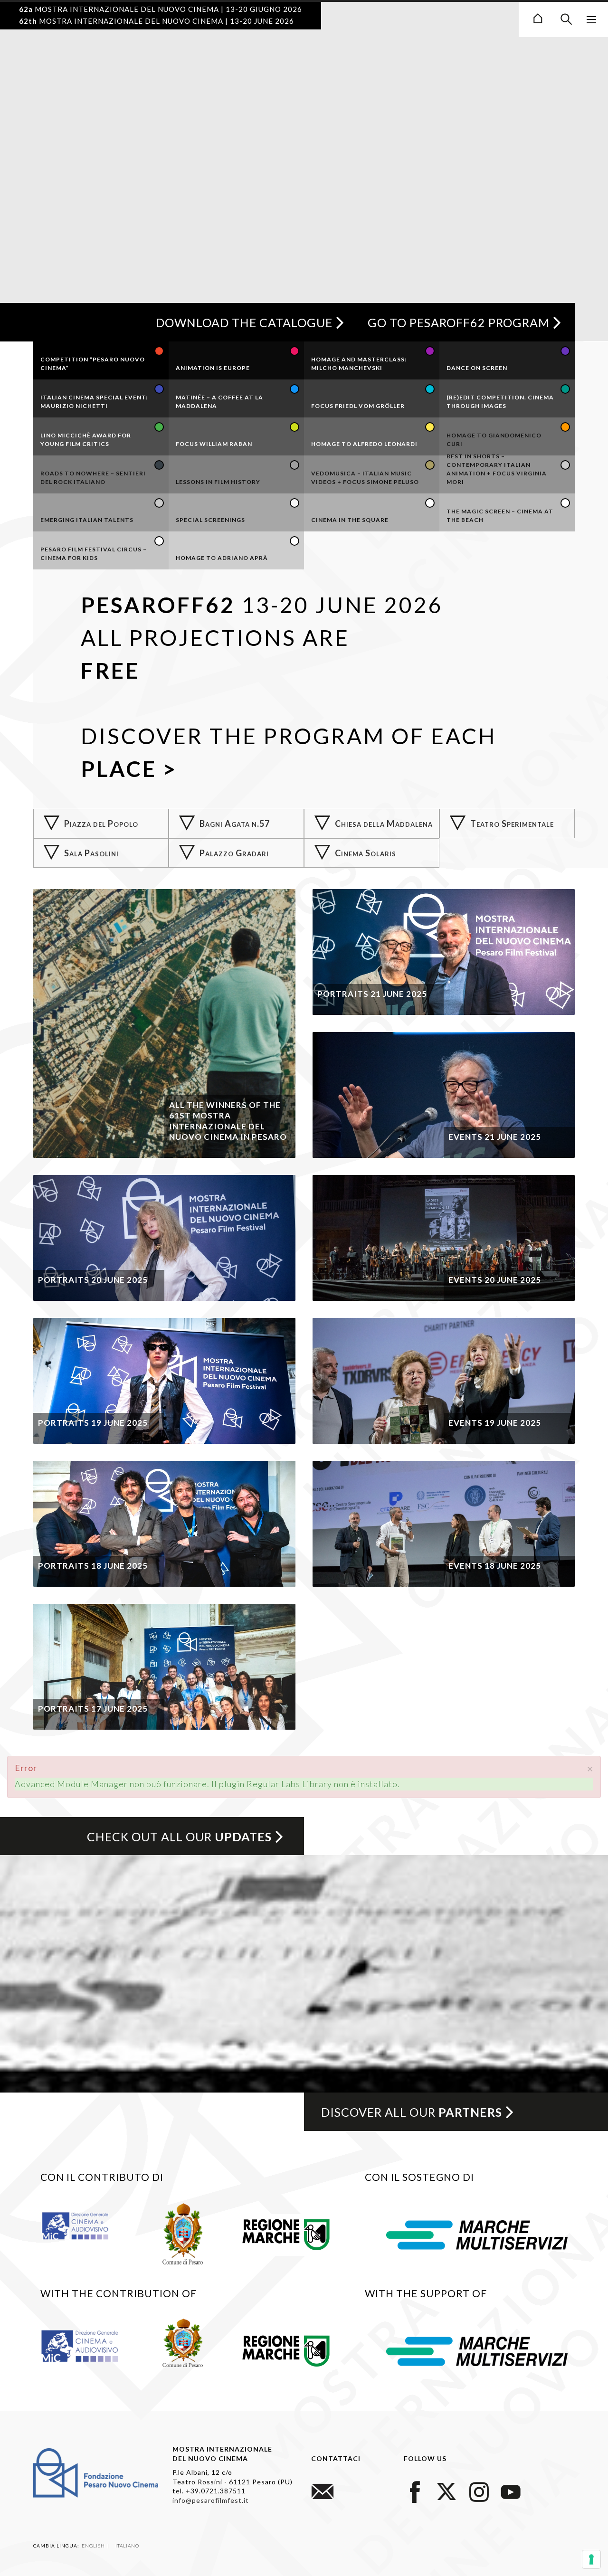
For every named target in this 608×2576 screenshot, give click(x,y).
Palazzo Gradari (234, 853)
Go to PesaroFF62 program (459, 322)
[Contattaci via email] (323, 2490)
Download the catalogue (244, 322)
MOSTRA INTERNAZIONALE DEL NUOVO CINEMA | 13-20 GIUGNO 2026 (161, 9)
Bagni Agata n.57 (235, 824)
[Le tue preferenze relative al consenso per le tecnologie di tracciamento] (591, 2559)
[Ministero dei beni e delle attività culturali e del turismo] (83, 2225)
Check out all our (179, 1837)
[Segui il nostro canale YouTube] (511, 2490)
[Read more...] (164, 1023)
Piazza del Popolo (101, 824)
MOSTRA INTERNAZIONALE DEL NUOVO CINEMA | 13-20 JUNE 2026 (157, 21)
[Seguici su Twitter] (447, 2490)
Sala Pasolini (91, 853)
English (94, 2546)
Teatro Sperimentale (512, 824)
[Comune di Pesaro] (183, 2233)
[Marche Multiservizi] (477, 2234)
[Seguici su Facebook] (415, 2490)
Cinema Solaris (366, 853)
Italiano (127, 2546)
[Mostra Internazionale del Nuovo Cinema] (538, 17)
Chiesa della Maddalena (384, 824)
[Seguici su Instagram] (479, 2490)
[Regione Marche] (286, 2233)
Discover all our (412, 2112)
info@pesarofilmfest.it (211, 2500)
